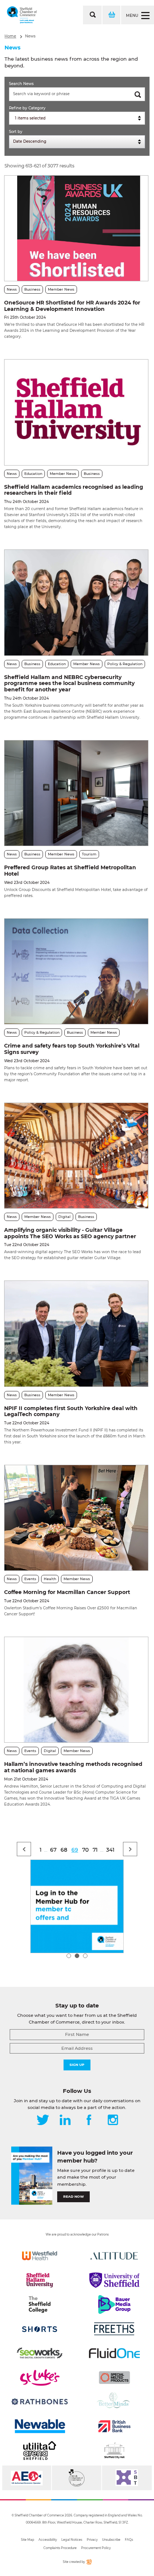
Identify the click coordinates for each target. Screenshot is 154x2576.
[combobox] (77, 118)
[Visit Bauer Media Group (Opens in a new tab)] (114, 2304)
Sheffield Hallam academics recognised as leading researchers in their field (74, 490)
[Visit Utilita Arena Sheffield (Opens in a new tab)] (40, 2451)
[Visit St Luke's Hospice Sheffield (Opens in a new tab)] (40, 2378)
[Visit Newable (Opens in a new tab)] (40, 2426)
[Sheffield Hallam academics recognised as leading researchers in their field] (76, 412)
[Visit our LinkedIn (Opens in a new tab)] (65, 2121)
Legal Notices (72, 2540)
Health (50, 1579)
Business (32, 289)
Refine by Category (27, 108)
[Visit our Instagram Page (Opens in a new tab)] (113, 2121)
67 (53, 1850)
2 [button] (77, 1956)
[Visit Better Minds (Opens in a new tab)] (114, 2402)
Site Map (27, 2540)
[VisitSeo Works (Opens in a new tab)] (40, 2353)
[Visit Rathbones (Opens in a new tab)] (40, 2402)
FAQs (129, 2540)
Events (30, 1579)
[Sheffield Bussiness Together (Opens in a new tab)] (127, 2478)
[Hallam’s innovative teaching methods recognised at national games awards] (76, 1690)
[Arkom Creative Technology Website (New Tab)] (89, 2563)
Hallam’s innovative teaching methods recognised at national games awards (73, 1767)
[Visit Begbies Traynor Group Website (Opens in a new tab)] (76, 2478)
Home (10, 36)
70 (85, 1850)
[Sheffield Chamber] (22, 15)
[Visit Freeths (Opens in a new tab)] (114, 2329)
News (30, 36)
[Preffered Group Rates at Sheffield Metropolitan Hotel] (76, 793)
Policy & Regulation (125, 664)
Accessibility (48, 2540)
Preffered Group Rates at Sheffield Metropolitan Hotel (70, 871)
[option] (77, 1906)
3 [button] (85, 1956)
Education (33, 474)
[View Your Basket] (111, 15)
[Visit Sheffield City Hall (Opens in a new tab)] (114, 2451)
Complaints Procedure (60, 2548)
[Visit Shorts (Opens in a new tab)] (40, 2329)
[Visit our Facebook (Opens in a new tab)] (89, 2121)
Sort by (16, 132)
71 (95, 1850)
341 (110, 1850)
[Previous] (24, 1849)
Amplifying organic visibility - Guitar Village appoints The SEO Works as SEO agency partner (70, 1233)
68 (64, 1850)
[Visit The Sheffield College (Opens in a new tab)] (40, 2304)
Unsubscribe (111, 2540)
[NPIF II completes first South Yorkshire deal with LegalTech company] (76, 1334)
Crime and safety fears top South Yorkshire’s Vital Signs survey (72, 1049)
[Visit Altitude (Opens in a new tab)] (114, 2256)
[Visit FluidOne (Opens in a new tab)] (114, 2353)
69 (75, 1850)
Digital (64, 1217)
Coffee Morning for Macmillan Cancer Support (67, 1592)
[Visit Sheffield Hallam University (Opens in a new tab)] (40, 2280)
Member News (61, 289)
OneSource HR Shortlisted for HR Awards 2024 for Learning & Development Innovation (72, 306)
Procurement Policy (96, 2548)
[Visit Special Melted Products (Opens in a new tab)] (114, 2378)
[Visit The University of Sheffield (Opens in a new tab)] (114, 2280)
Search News (21, 84)
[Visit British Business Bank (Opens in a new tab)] (114, 2426)
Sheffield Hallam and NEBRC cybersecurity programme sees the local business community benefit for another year (69, 684)
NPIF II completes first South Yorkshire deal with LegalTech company (71, 1411)
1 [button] (69, 1956)
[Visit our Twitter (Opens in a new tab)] (43, 2121)
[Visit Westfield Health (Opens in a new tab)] (40, 2256)
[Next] (130, 1849)
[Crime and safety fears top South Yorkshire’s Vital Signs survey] (76, 971)
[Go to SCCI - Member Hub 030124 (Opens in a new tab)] (77, 1906)
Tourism (89, 854)
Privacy (92, 2540)
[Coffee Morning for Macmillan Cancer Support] (76, 1518)
